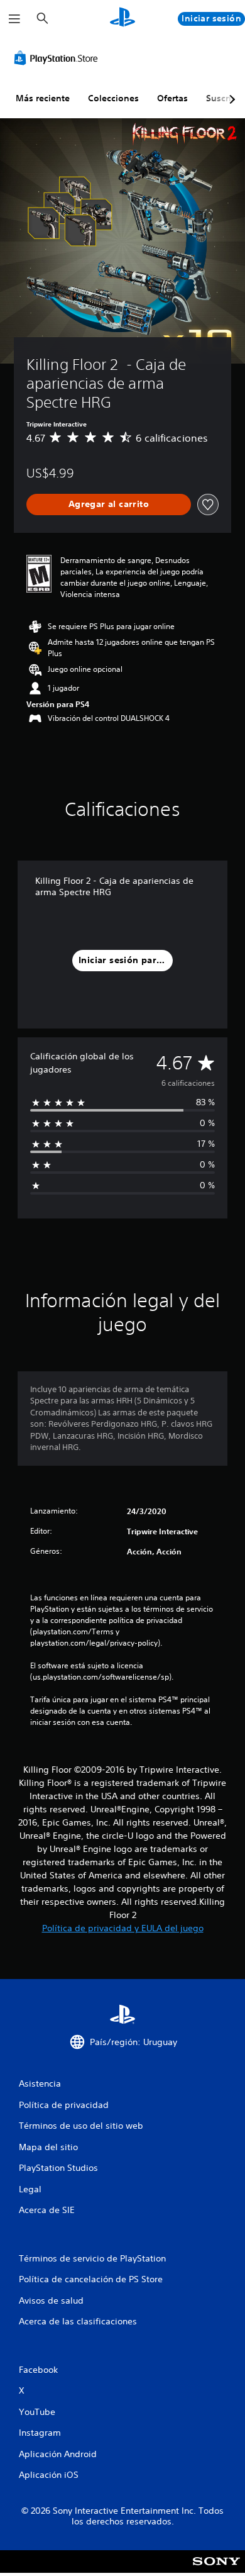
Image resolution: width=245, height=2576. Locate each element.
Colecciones (113, 98)
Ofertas (172, 98)
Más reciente (43, 98)
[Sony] (216, 2570)
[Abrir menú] (14, 19)
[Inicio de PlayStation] (122, 19)
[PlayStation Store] (58, 58)
